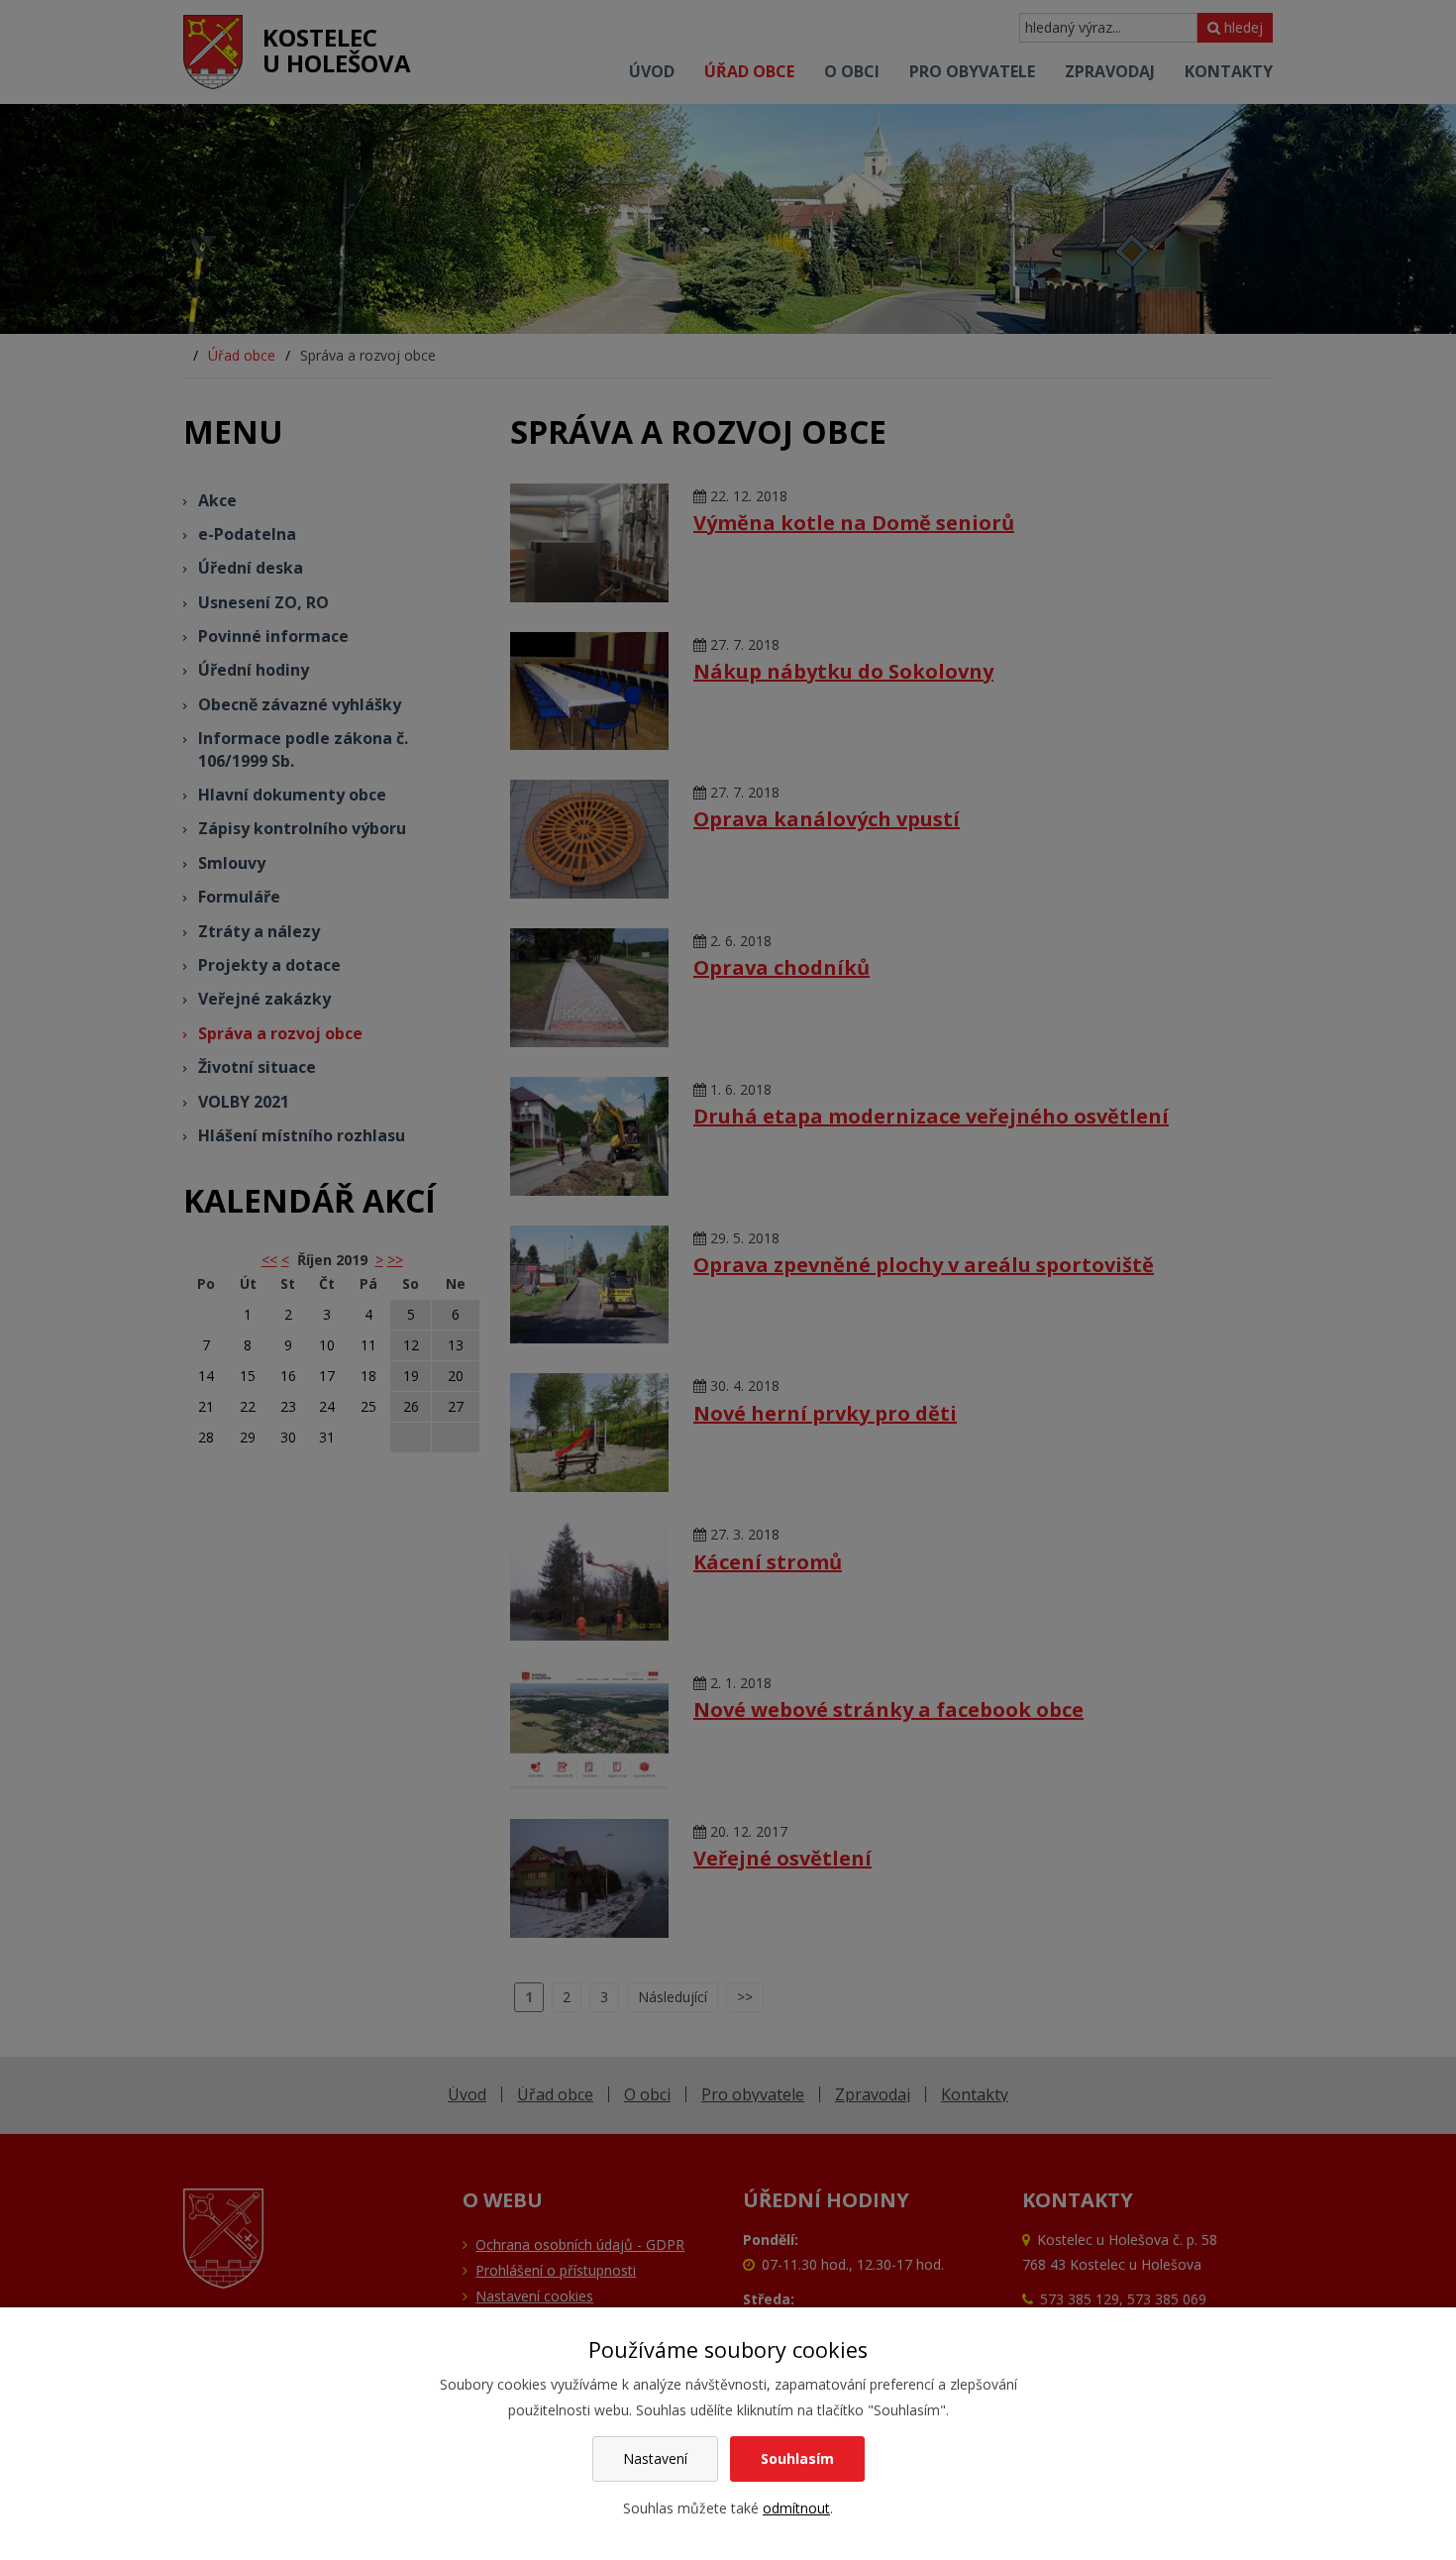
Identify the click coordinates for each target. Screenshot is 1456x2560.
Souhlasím (797, 2458)
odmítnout (796, 2508)
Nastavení (655, 2458)
